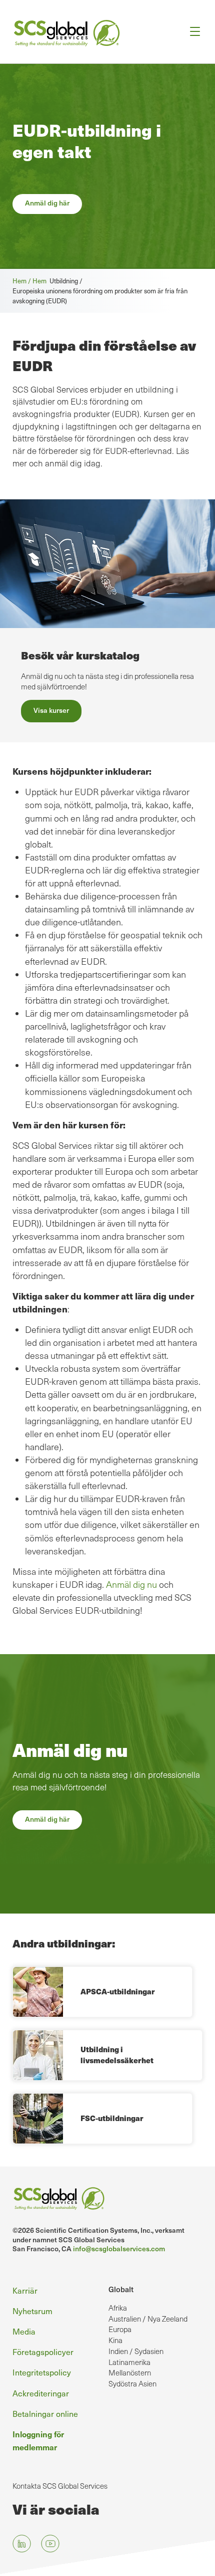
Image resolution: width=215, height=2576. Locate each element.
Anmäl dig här (47, 203)
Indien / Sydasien (136, 2351)
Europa (120, 2329)
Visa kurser (51, 710)
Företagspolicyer (43, 2352)
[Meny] (192, 32)
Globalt (121, 2289)
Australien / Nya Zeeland (148, 2319)
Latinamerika (129, 2362)
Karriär (25, 2290)
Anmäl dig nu (131, 1584)
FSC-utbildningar (112, 2118)
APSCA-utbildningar (118, 1991)
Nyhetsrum (32, 2311)
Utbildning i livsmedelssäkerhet (117, 2055)
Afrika (118, 2308)
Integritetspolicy (42, 2372)
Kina (115, 2340)
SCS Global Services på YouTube (50, 2543)
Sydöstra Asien (132, 2383)
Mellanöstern (130, 2372)
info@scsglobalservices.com (119, 2249)
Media (24, 2331)
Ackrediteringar (41, 2393)
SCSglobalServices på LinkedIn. (22, 2543)
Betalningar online (45, 2414)
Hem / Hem (31, 281)
